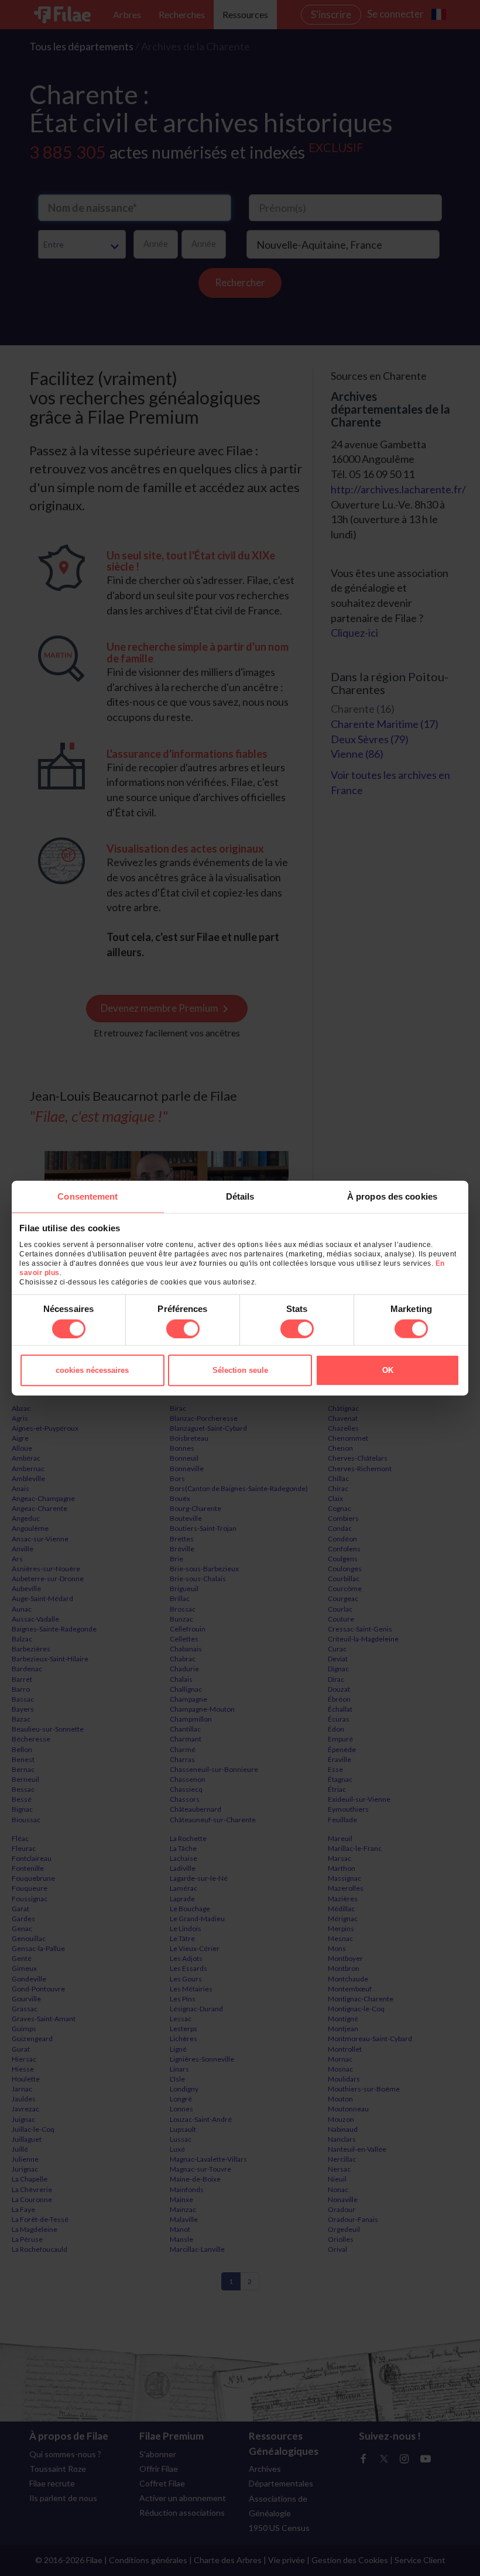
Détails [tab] (240, 1196)
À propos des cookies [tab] (392, 1196)
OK (388, 1370)
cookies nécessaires (92, 1370)
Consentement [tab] (88, 1196)
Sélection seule (240, 1370)
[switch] (183, 1328)
